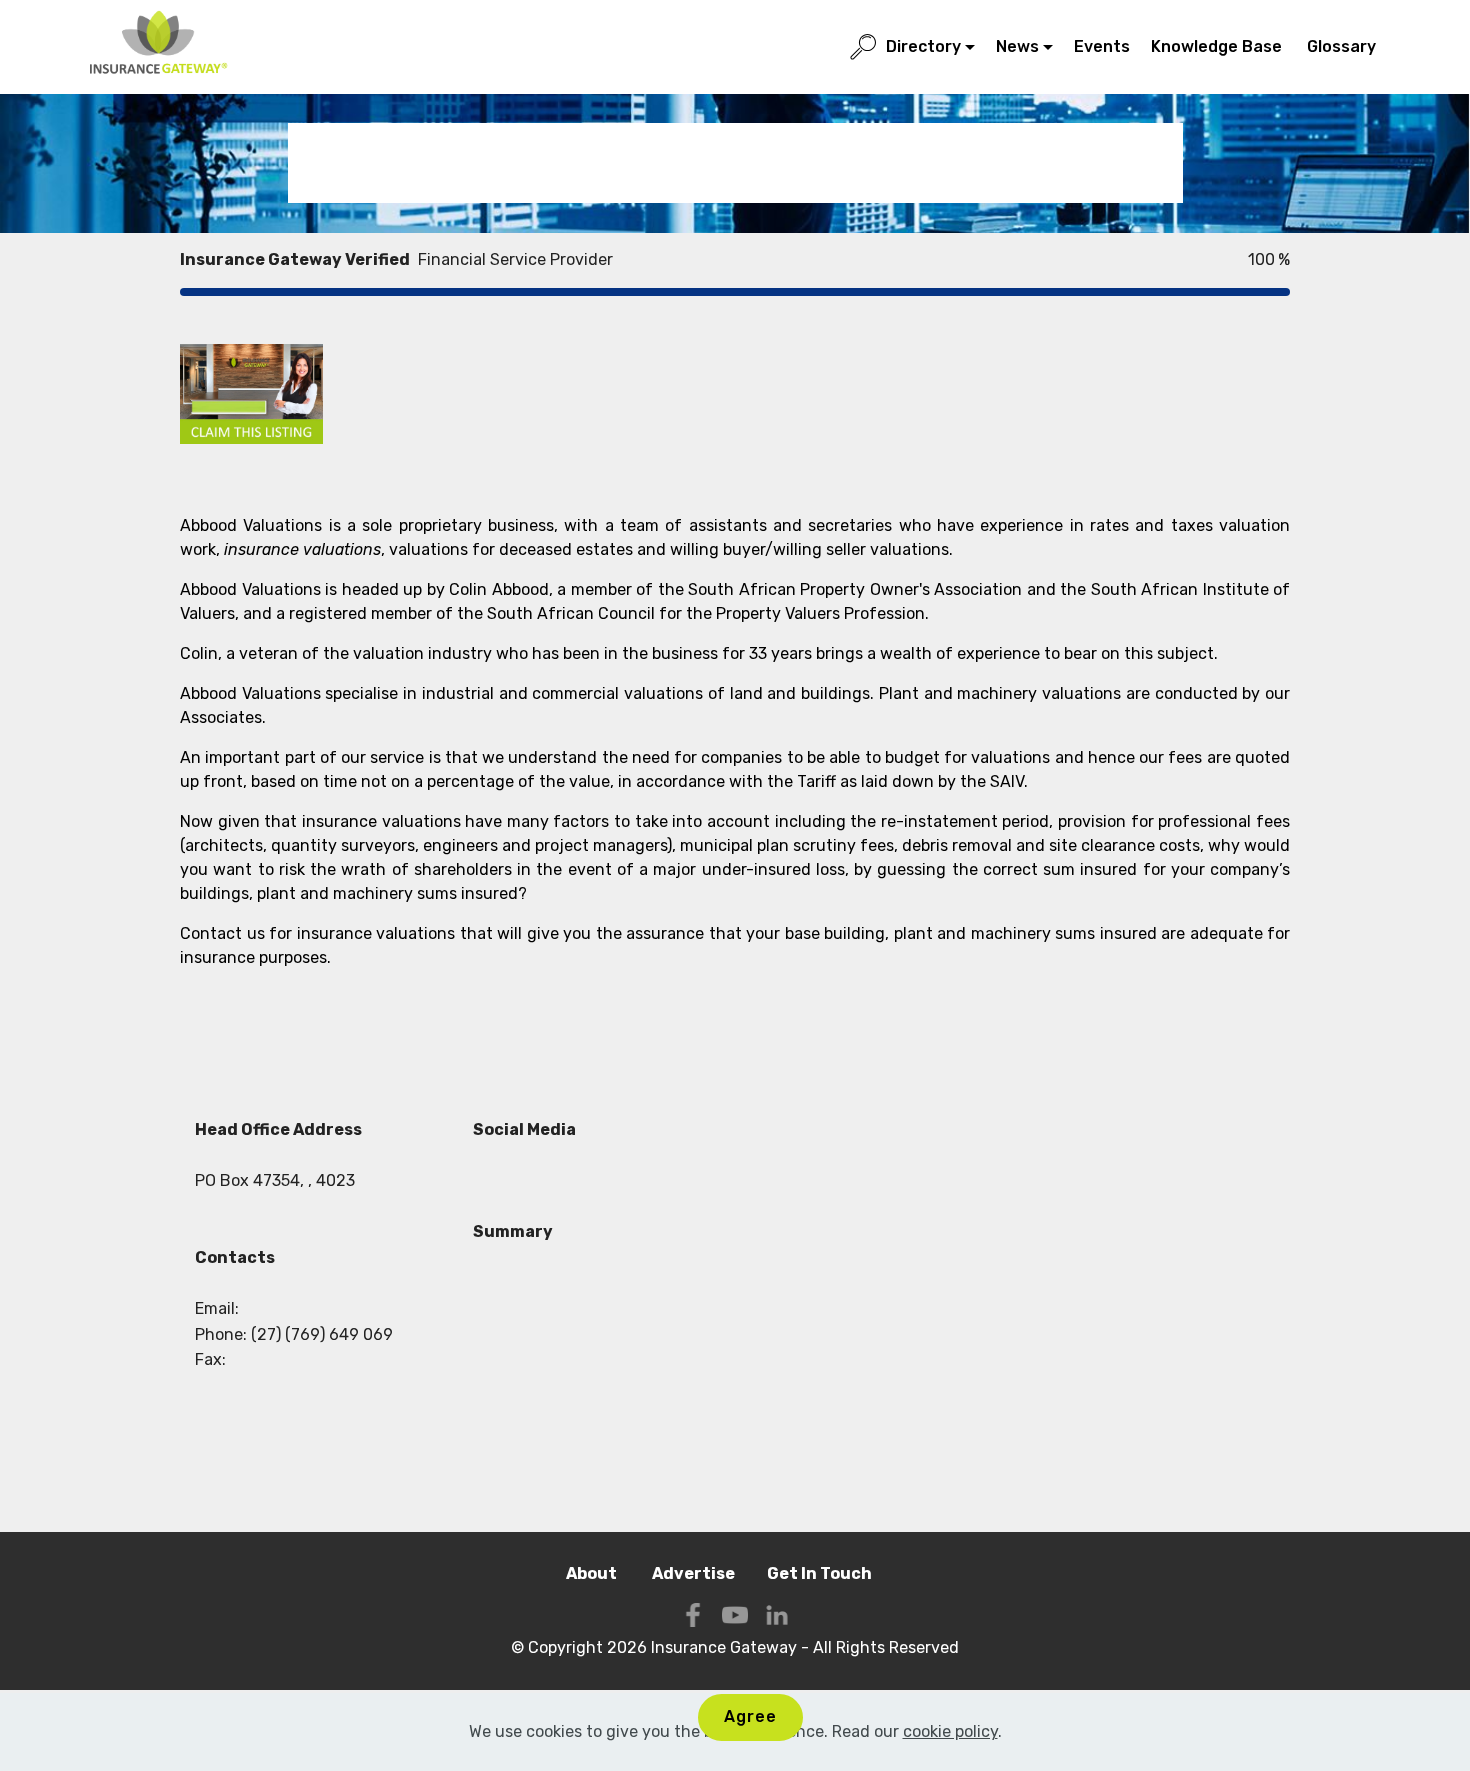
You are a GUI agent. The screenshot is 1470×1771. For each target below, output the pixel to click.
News (1017, 46)
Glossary (1343, 46)
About (593, 1573)
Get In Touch (819, 1573)
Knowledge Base (1218, 46)
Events (1102, 46)
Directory (923, 46)
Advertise (693, 1573)
